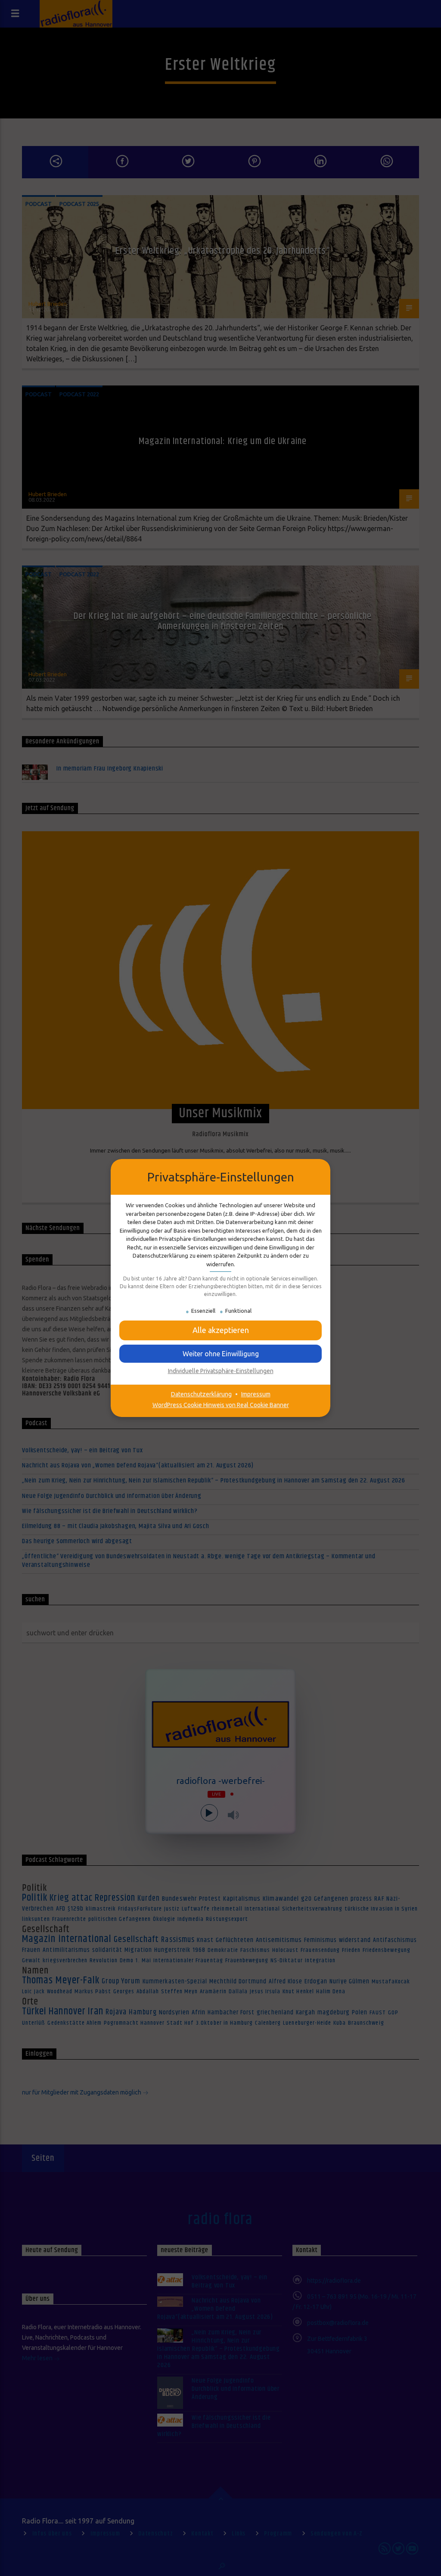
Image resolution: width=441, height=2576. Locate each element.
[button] (220, 1354)
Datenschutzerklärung (201, 1394)
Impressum (256, 1394)
